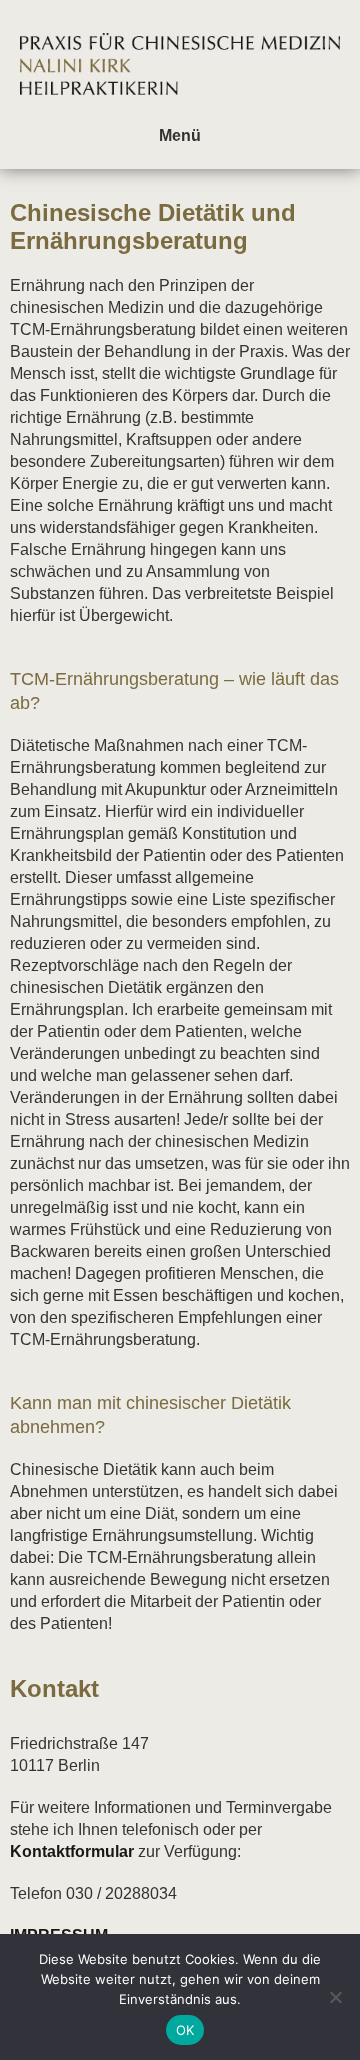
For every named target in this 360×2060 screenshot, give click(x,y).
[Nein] (335, 1997)
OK (185, 2030)
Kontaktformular (72, 1851)
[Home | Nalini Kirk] (180, 109)
